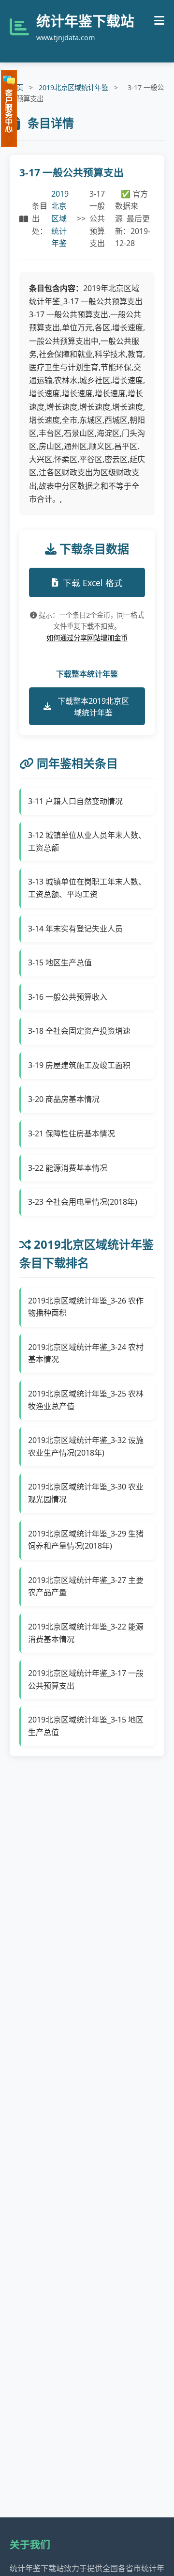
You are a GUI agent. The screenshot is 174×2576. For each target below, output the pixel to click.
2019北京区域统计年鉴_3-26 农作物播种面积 (86, 1307)
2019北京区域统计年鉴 (73, 87)
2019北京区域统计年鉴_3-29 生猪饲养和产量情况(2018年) (86, 1540)
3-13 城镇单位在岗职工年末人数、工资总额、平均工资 (87, 888)
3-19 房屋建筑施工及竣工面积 (79, 1065)
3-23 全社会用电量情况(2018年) (83, 1202)
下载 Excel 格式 (93, 583)
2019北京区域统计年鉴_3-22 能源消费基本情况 (86, 1633)
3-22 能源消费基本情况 (68, 1168)
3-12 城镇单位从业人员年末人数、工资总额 (87, 841)
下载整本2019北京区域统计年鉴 (93, 707)
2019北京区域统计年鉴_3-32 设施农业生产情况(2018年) (86, 1446)
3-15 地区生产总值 (60, 962)
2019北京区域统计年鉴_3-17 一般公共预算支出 (86, 1679)
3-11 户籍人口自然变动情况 (75, 801)
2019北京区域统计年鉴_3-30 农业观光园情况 (86, 1493)
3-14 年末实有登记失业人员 (75, 929)
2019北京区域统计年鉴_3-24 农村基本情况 (86, 1353)
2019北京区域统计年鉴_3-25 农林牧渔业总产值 (86, 1400)
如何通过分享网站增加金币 (87, 638)
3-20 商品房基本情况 (64, 1099)
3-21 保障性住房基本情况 (72, 1133)
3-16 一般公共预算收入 (68, 997)
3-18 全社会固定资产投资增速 (79, 1031)
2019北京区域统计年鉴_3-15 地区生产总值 (86, 1726)
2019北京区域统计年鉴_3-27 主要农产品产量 (86, 1586)
